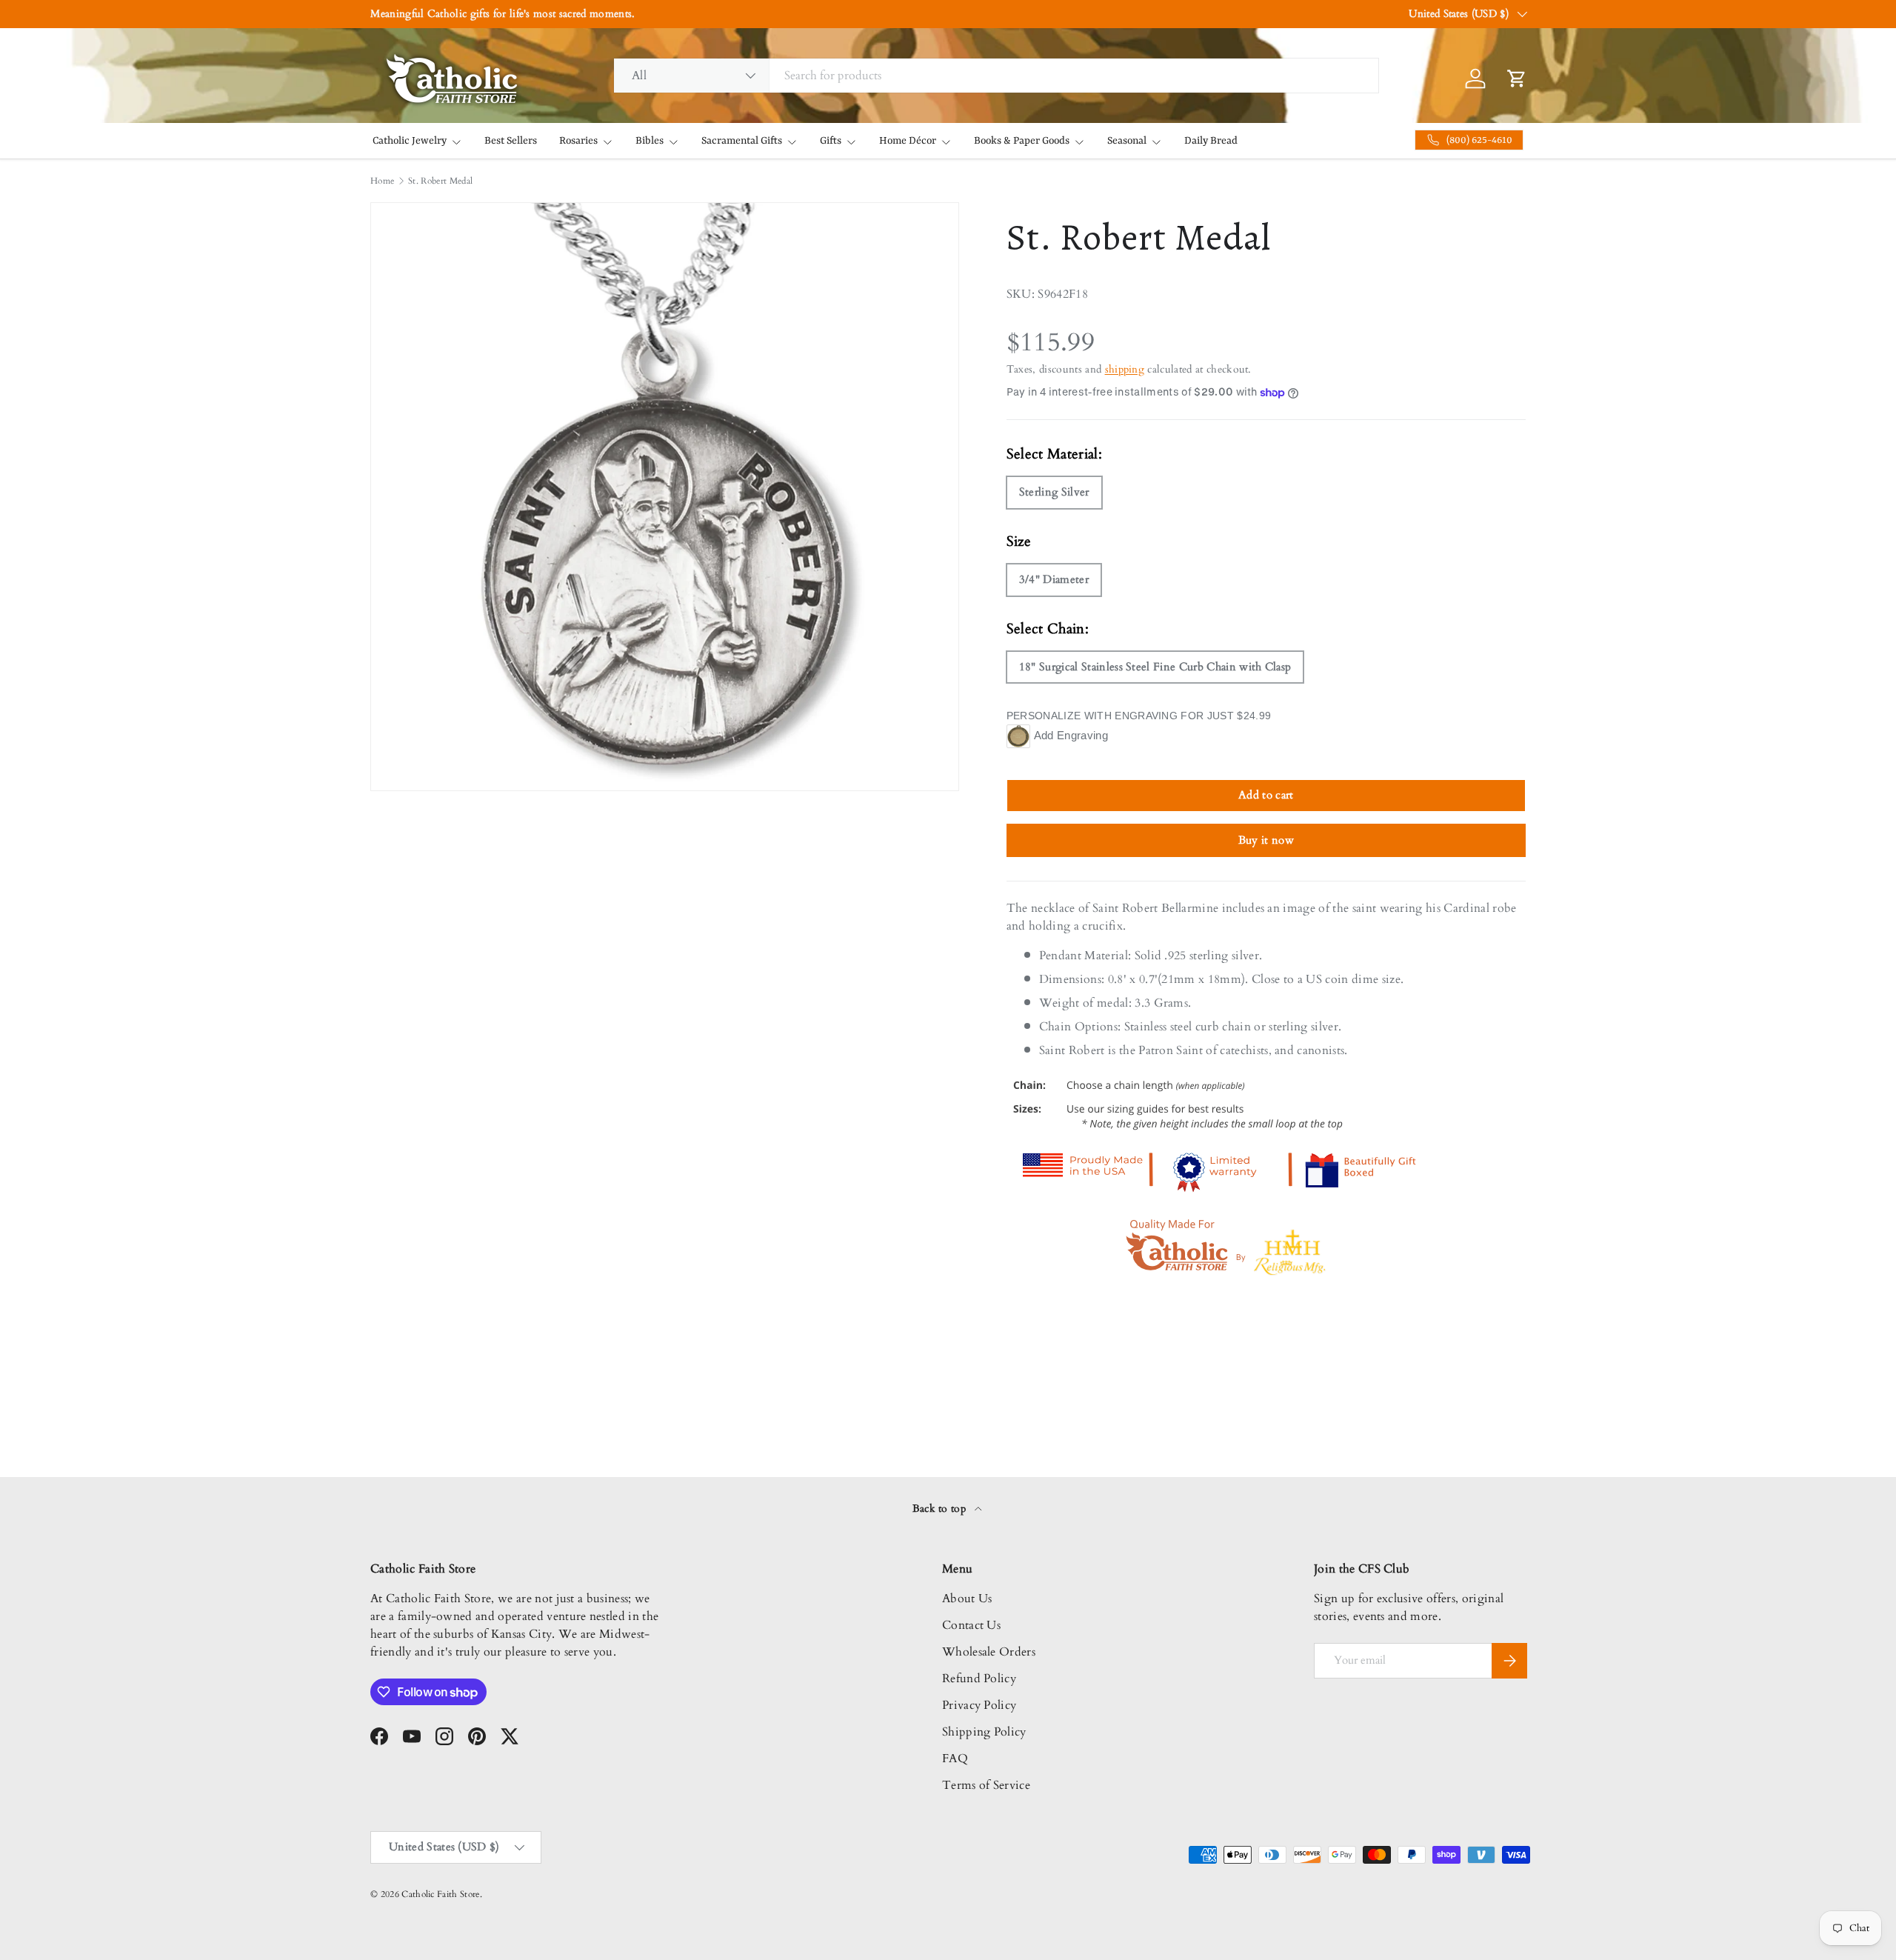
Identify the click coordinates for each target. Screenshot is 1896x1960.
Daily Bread (1211, 141)
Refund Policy (979, 1679)
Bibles (650, 141)
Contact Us (971, 1625)
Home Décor (908, 141)
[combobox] (996, 76)
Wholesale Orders (989, 1652)
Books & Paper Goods (1022, 141)
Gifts (831, 141)
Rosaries (578, 141)
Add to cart (1266, 795)
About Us (967, 1599)
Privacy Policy (979, 1705)
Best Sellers (511, 141)
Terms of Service (986, 1785)
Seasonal (1127, 141)
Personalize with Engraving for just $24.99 (1139, 716)
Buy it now (1266, 840)
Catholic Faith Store (440, 1894)
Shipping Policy (984, 1732)
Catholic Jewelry (410, 141)
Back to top (941, 1509)
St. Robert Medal (440, 181)
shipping (1125, 369)
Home (382, 181)
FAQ (955, 1759)
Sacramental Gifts (742, 141)
